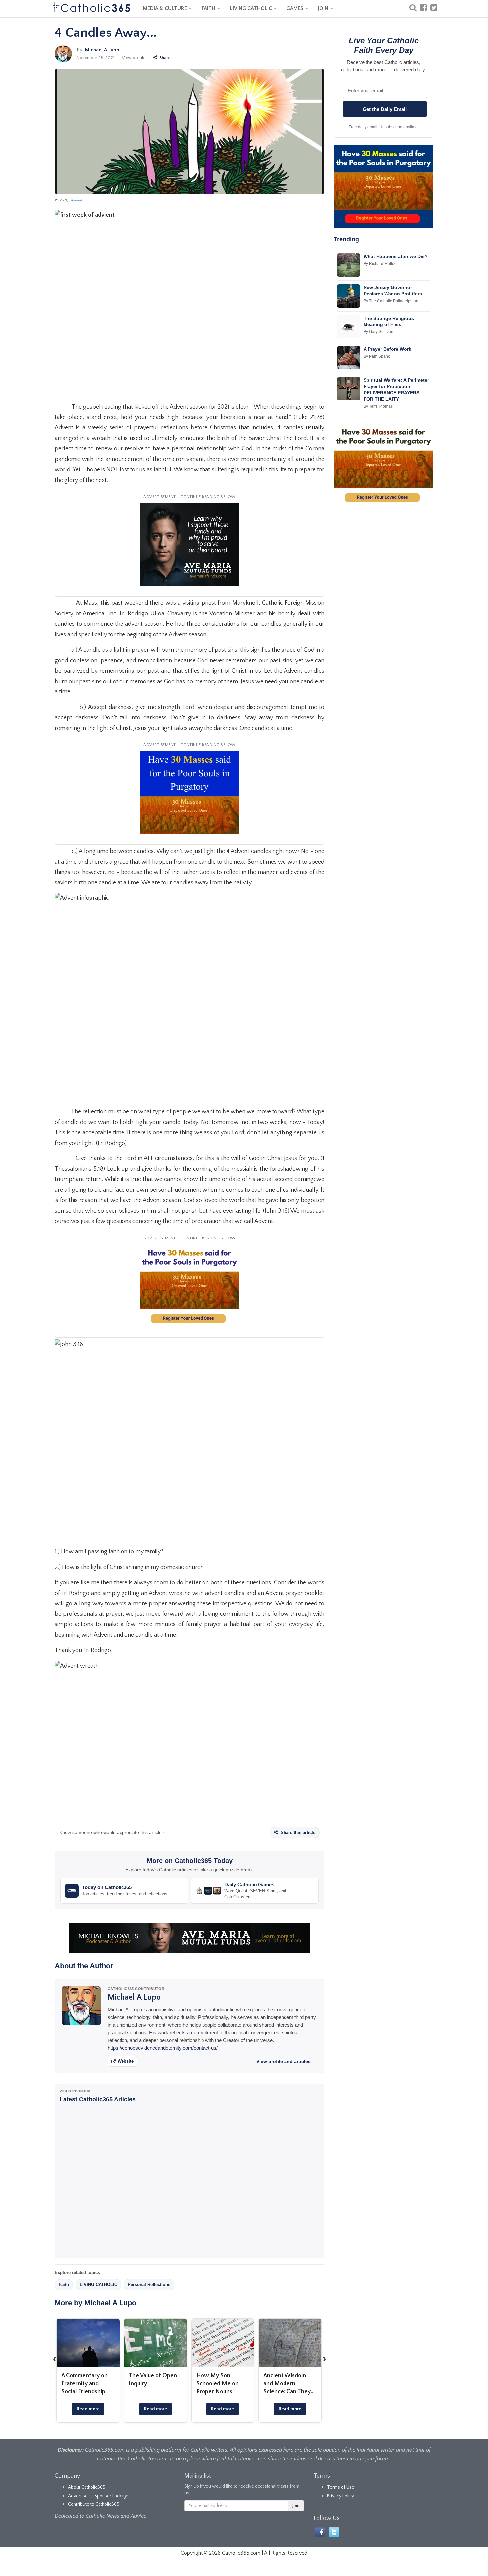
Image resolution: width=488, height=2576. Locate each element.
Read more (88, 2409)
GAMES (296, 8)
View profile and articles (287, 2061)
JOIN (324, 8)
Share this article (297, 1833)
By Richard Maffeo (380, 264)
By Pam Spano (377, 356)
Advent (76, 200)
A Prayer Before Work (387, 349)
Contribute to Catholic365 (94, 2504)
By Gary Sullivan (378, 332)
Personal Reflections (149, 2285)
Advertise (78, 2496)
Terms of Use (341, 2487)
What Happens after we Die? (396, 256)
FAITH (209, 8)
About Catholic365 (87, 2487)
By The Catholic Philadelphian (391, 301)
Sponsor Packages (113, 2496)
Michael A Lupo (102, 50)
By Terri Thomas (378, 406)
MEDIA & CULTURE (166, 8)
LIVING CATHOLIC (252, 8)
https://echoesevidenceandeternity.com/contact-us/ (163, 2048)
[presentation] (55, 2359)
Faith (64, 2285)
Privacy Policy (340, 2496)
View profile (134, 58)
